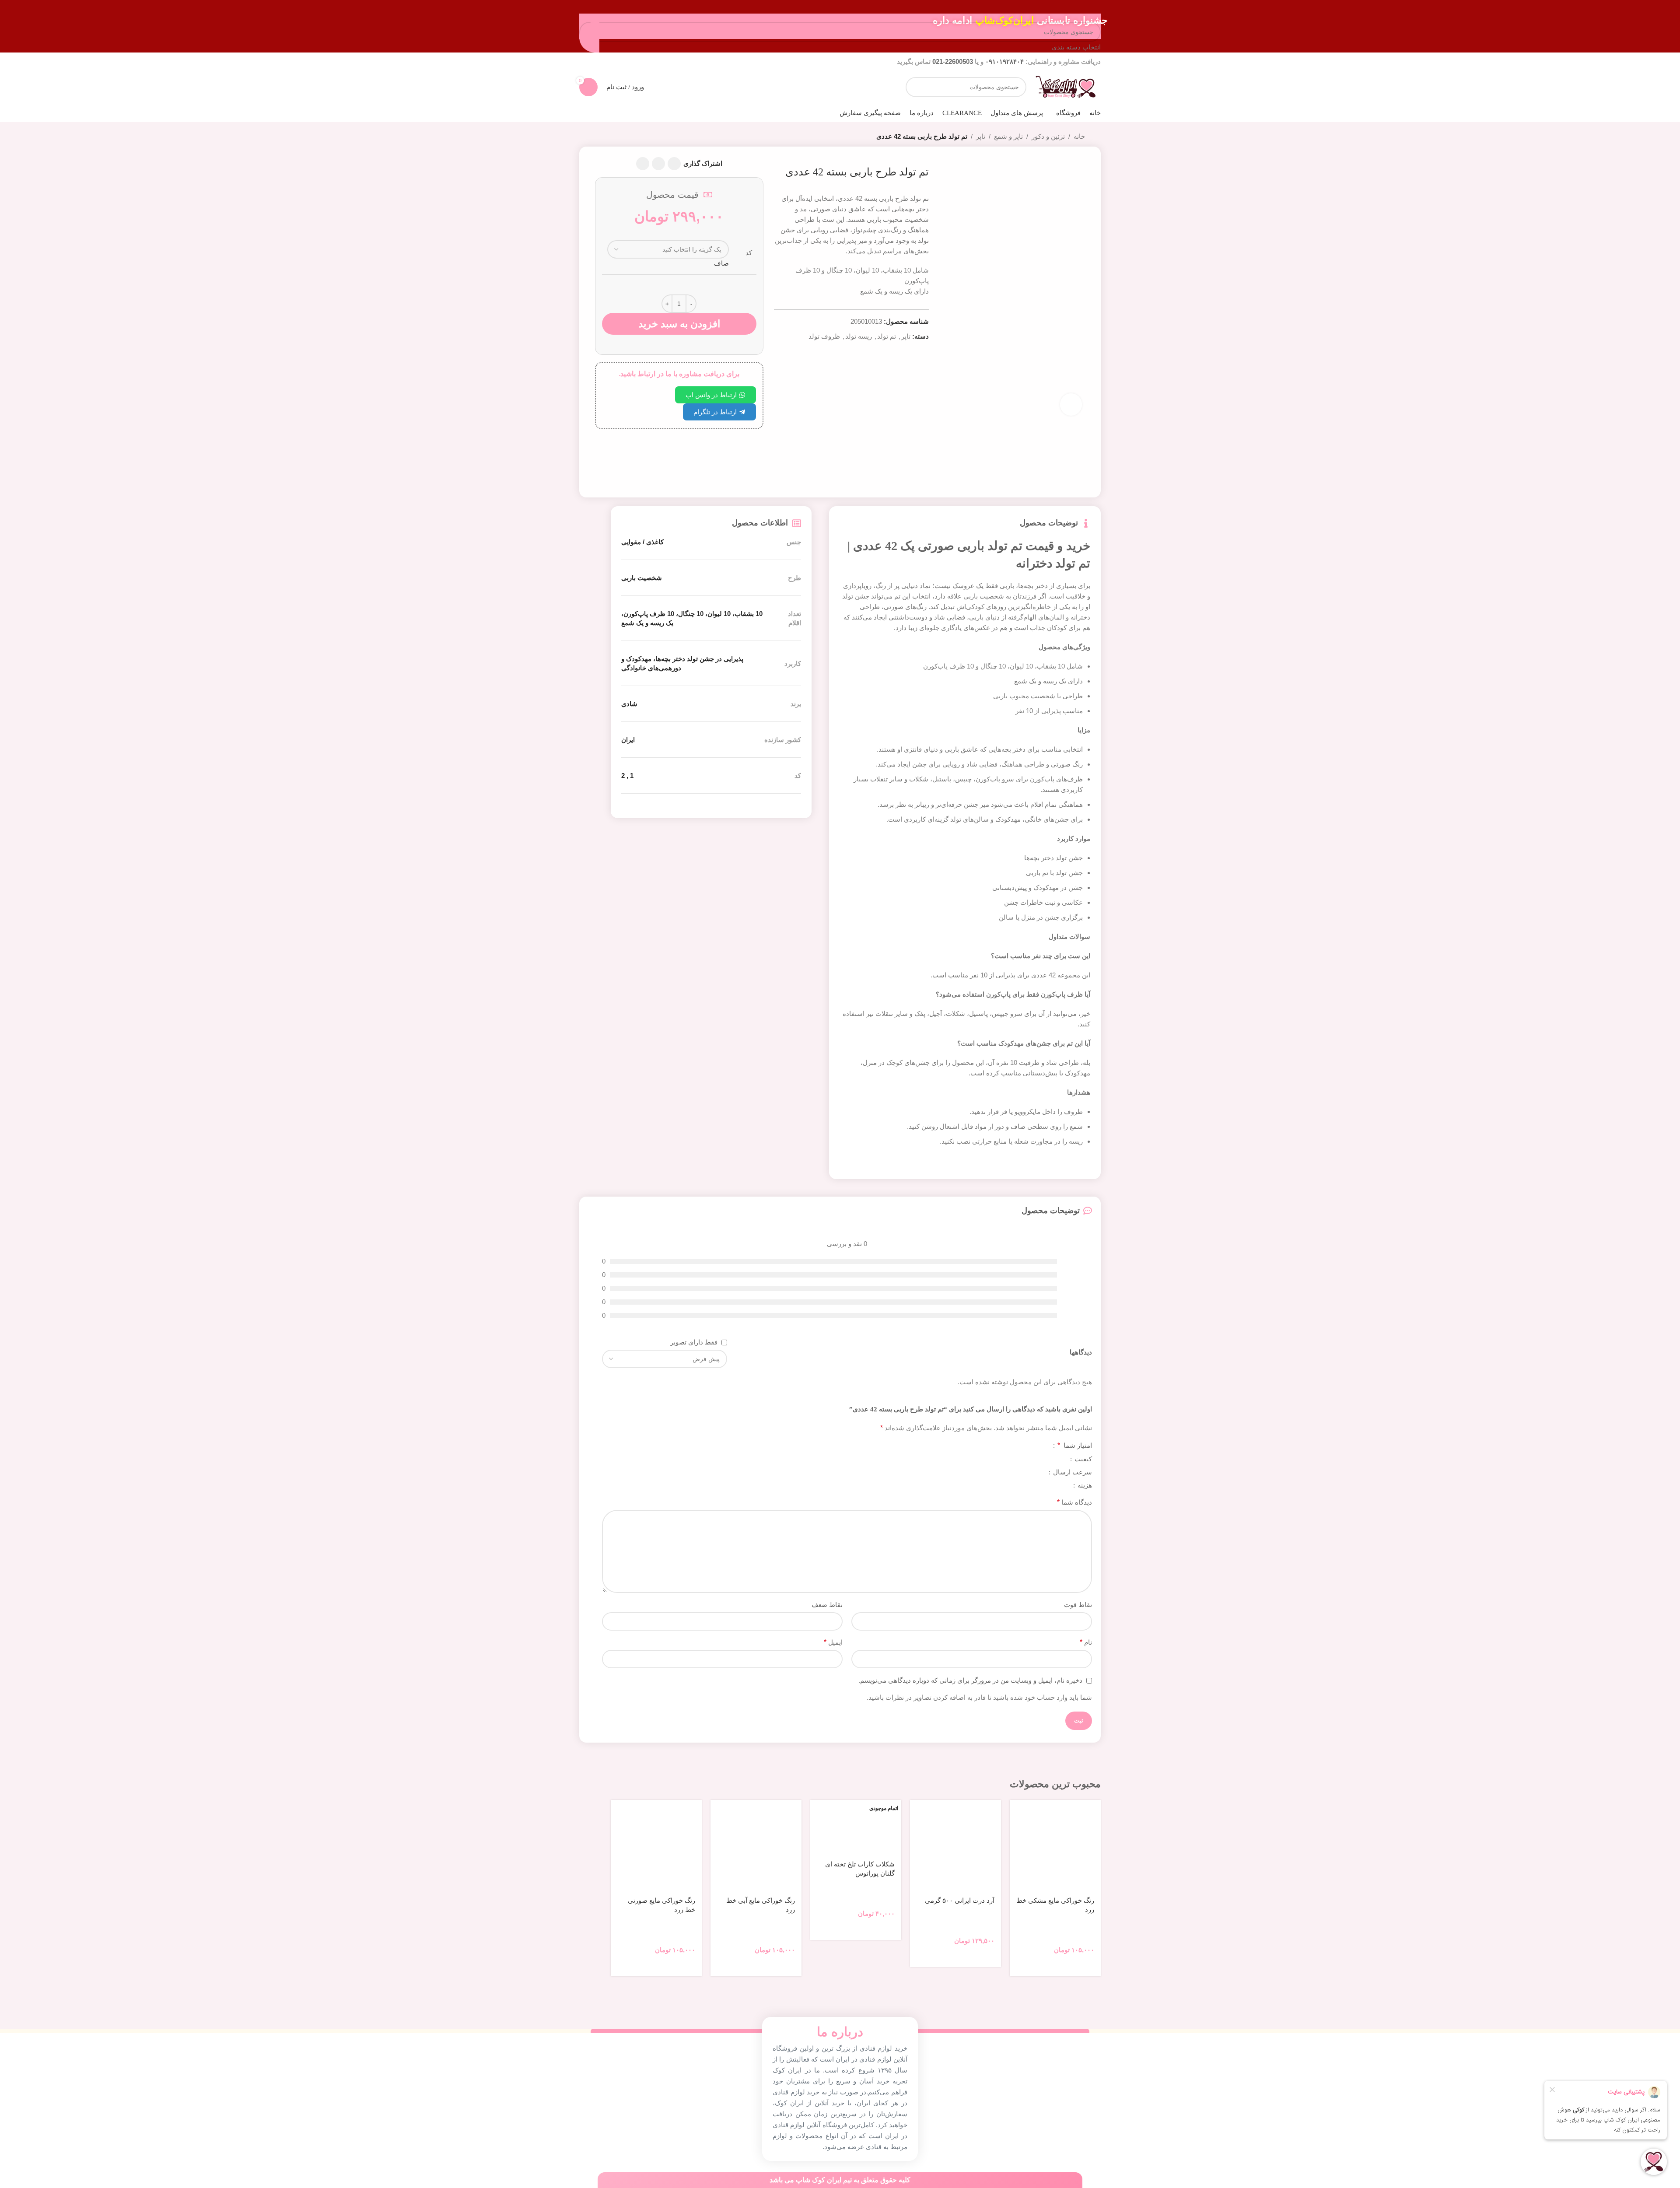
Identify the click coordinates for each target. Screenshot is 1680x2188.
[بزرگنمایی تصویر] (1071, 404)
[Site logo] (1066, 86)
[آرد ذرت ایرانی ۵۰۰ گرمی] (955, 1845)
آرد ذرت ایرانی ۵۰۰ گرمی (960, 1901)
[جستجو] (916, 87)
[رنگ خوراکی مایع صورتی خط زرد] (656, 1845)
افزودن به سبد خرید (679, 324)
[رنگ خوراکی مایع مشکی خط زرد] (1055, 1845)
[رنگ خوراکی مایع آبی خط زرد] (756, 1845)
